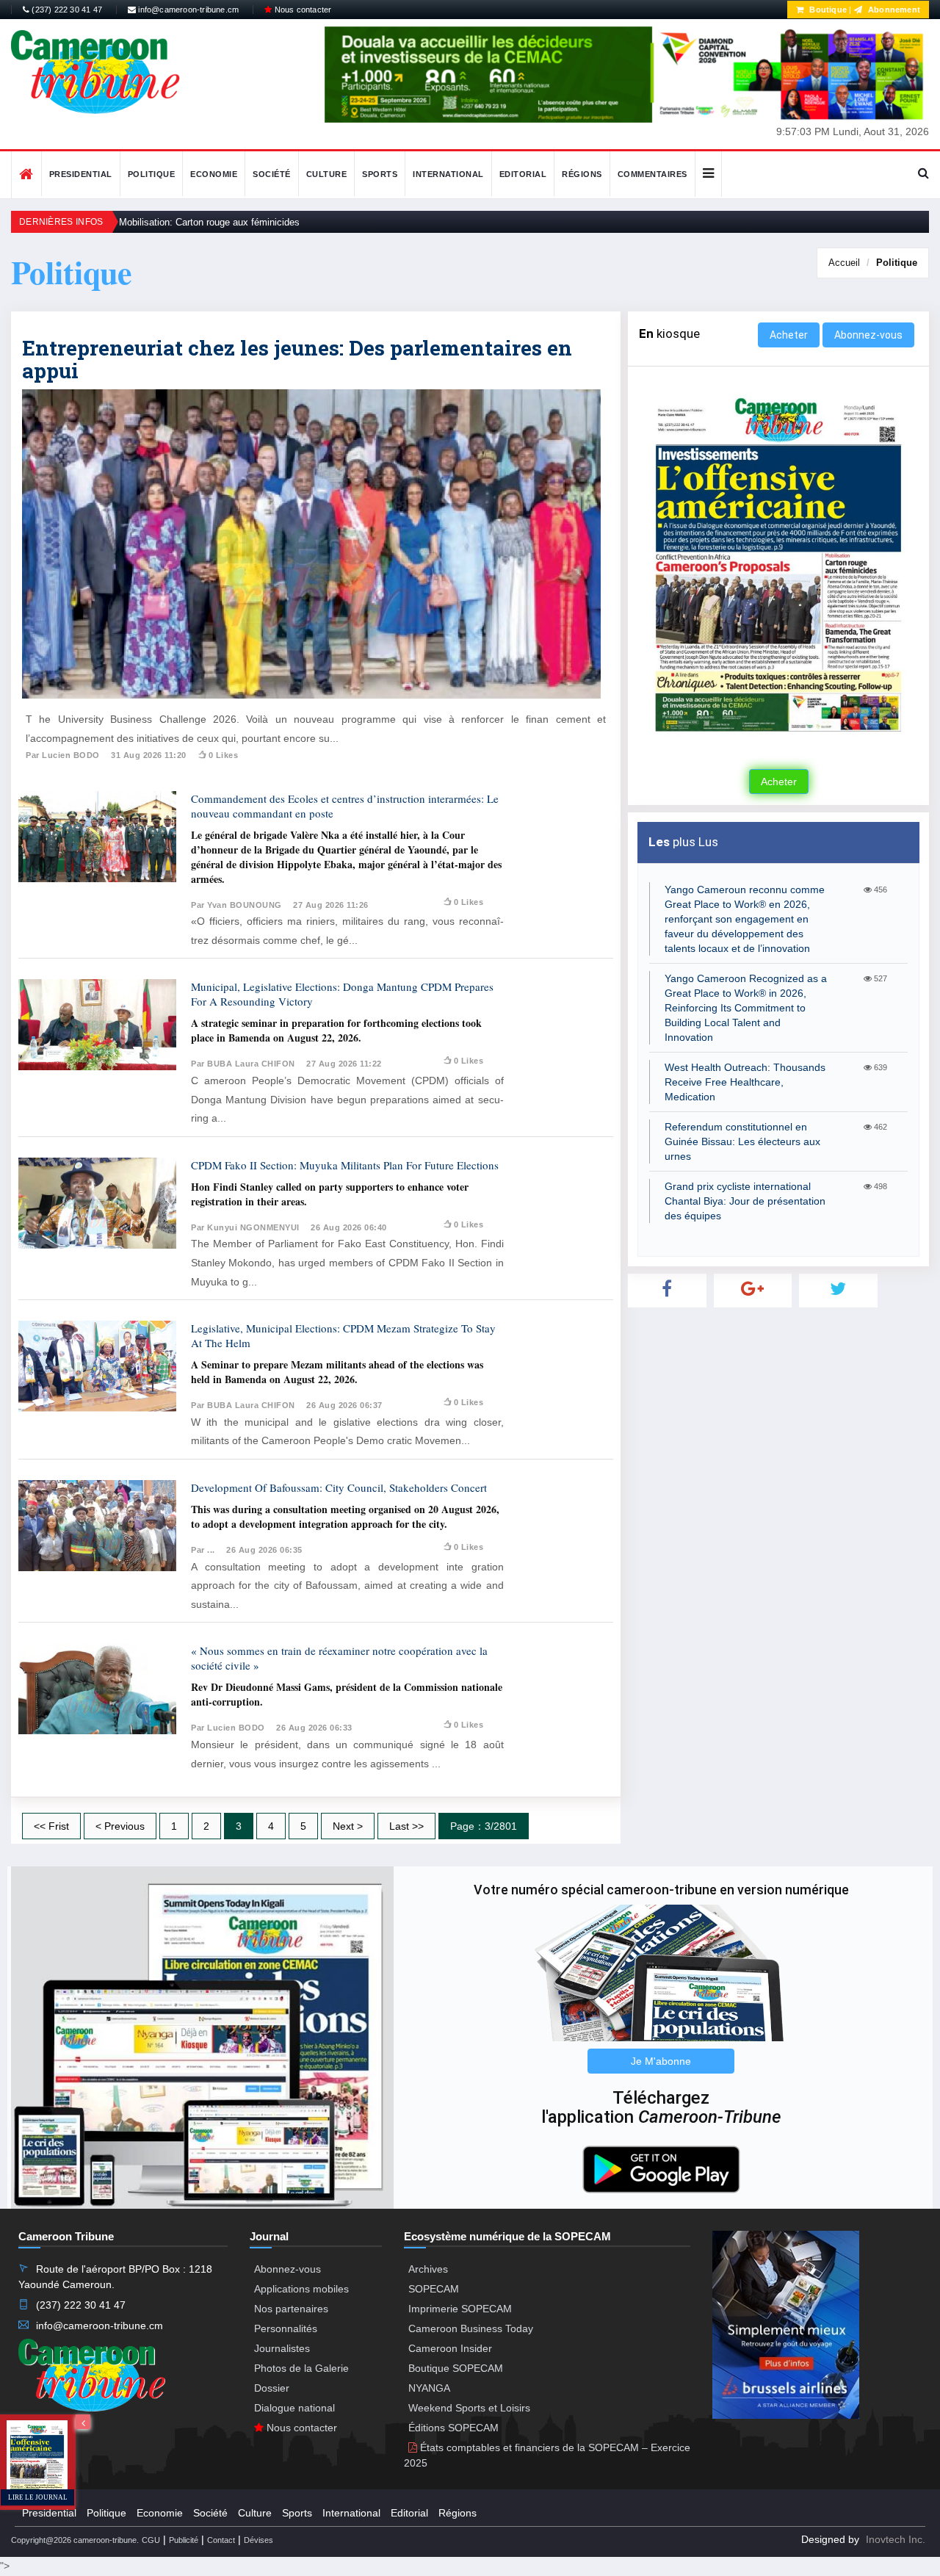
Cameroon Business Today (471, 2328)
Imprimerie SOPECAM (460, 2309)
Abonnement (893, 10)
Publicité (184, 2540)
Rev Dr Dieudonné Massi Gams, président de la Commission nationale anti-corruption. (347, 1694)
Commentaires (652, 174)
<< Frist (51, 1826)
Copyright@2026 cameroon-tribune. (75, 2540)
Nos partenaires (291, 2309)
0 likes (223, 755)
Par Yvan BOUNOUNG (236, 905)
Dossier (272, 2388)
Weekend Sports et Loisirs (469, 2408)
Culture (327, 174)
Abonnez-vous (868, 335)
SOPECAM (434, 2289)
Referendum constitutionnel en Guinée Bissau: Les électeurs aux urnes (742, 1141)
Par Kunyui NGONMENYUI (245, 1227)
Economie (214, 174)
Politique (152, 174)
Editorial (523, 174)
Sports (380, 174)
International (448, 174)
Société (272, 174)
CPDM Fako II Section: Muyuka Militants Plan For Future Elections (345, 1165)
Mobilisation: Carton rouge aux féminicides (209, 222)
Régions (582, 174)
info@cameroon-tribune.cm (187, 10)
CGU (151, 2540)
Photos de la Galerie (301, 2368)
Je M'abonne (661, 2061)
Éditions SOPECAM (453, 2428)
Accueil (844, 263)
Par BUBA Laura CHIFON (243, 1064)
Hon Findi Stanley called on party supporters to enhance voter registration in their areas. (330, 1194)
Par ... (203, 1550)
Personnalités (286, 2328)
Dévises (258, 2540)
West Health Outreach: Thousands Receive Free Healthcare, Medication (745, 1082)
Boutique (827, 10)
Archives (428, 2269)
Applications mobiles (301, 2289)
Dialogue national (294, 2408)
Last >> (406, 1826)
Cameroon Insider (450, 2348)
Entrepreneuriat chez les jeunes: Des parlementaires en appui (297, 359)
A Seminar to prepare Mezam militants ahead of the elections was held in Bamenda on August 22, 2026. (337, 1372)
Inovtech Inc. (896, 2539)
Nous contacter (301, 10)
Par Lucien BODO (63, 755)
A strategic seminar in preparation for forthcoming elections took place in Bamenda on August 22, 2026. (336, 1030)
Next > (348, 1826)
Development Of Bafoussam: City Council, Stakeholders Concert (339, 1487)
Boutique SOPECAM (456, 2368)
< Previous (120, 1826)
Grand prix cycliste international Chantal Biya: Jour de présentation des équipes (745, 1201)
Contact (221, 2540)
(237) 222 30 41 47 (66, 10)
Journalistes (282, 2348)
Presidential (81, 174)
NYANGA (429, 2388)
